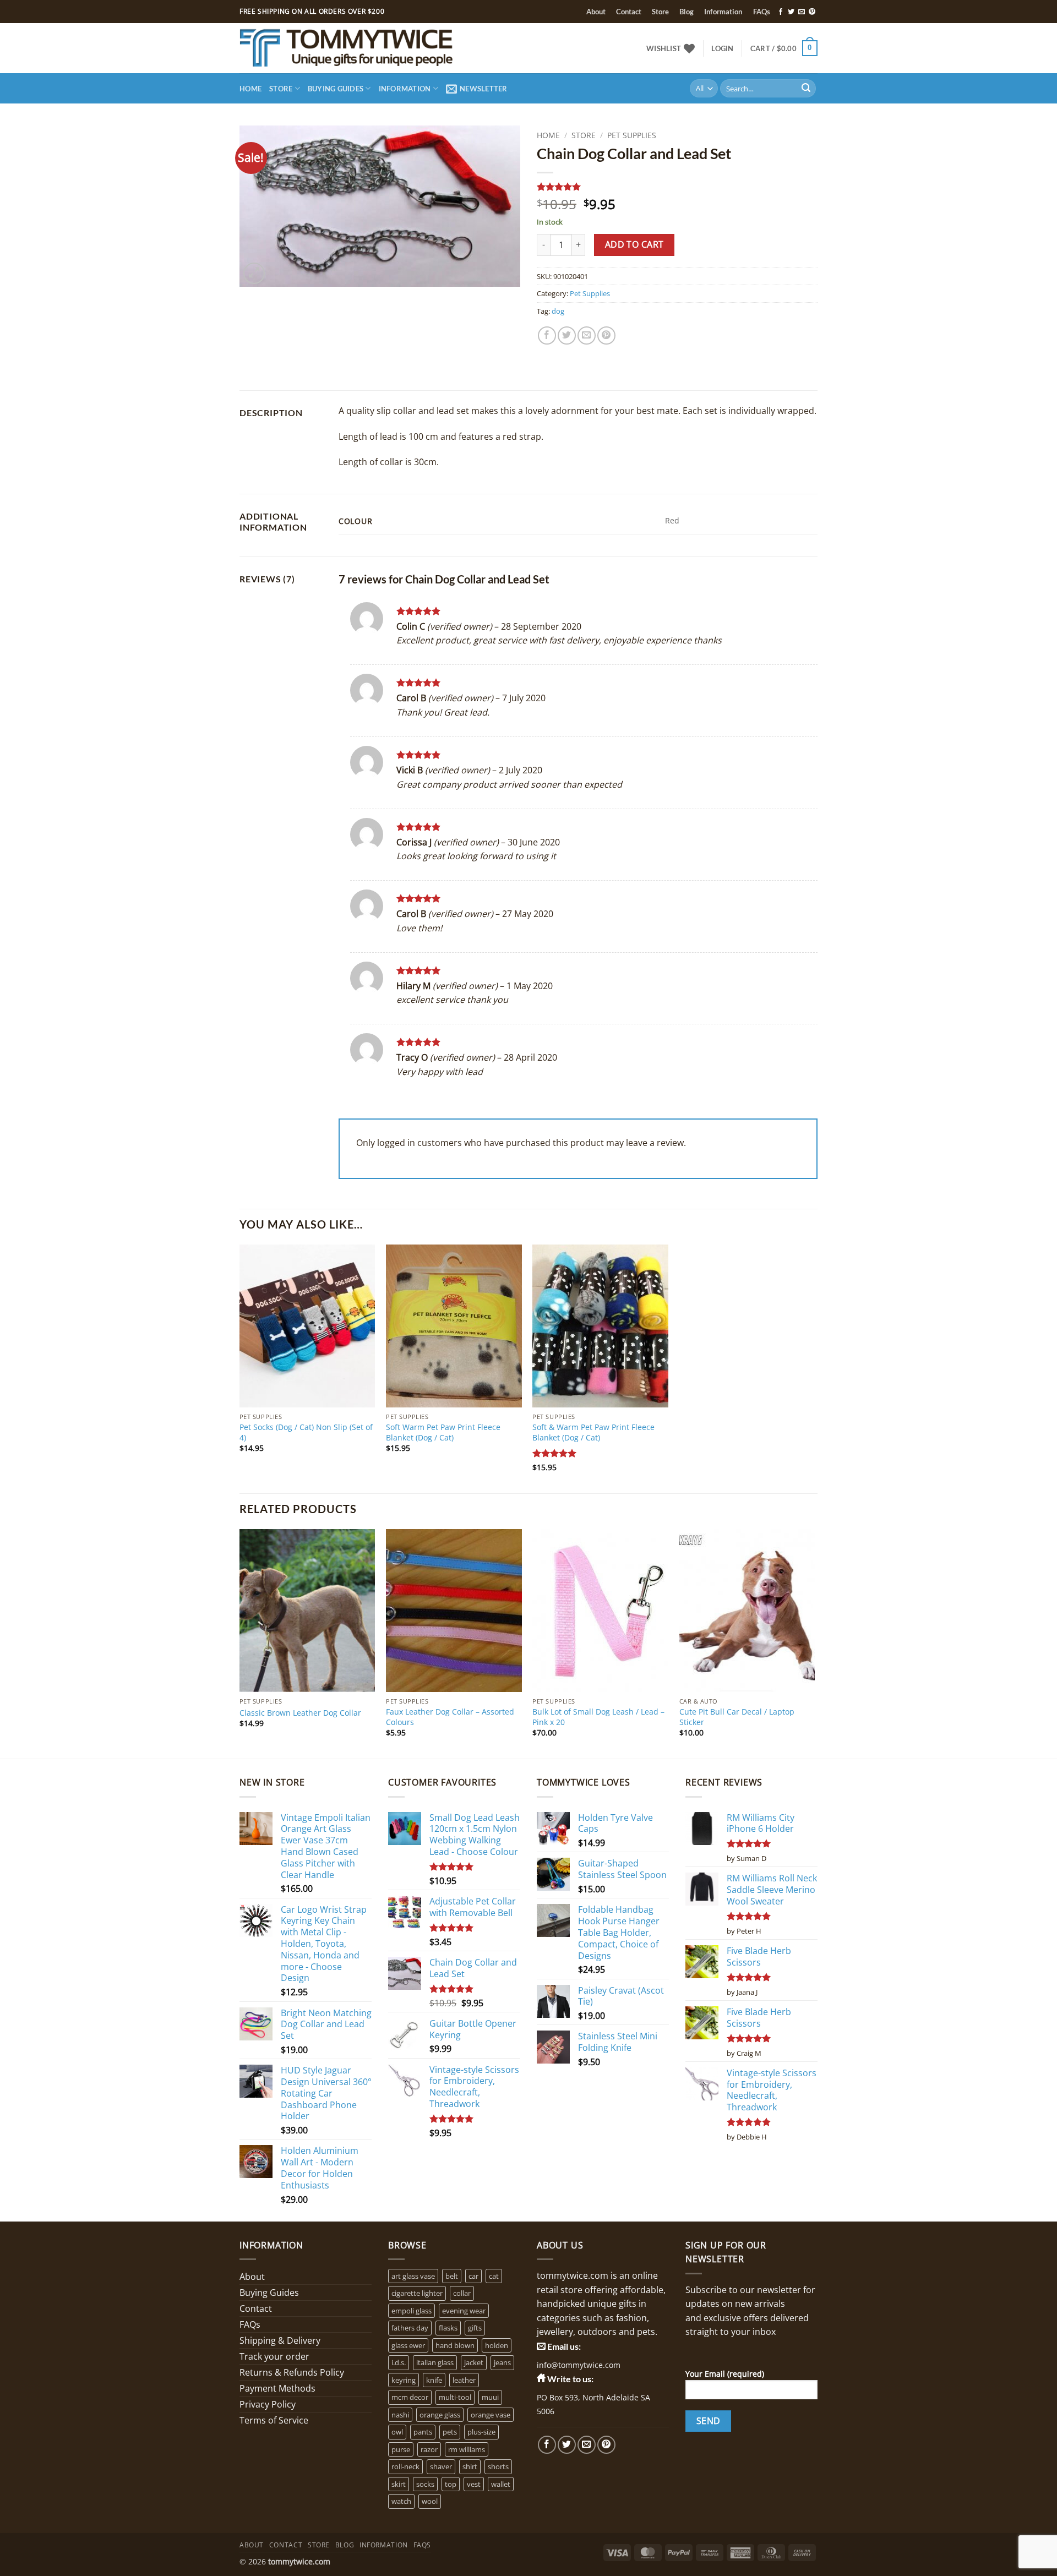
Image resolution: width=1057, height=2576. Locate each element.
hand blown (455, 2345)
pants (423, 2432)
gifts (475, 2328)
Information (723, 12)
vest (474, 2484)
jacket (474, 2362)
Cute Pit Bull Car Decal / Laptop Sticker (737, 1717)
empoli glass (412, 2311)
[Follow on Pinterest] (812, 12)
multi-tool (455, 2397)
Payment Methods (277, 2388)
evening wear (464, 2311)
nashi (400, 2415)
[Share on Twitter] (567, 335)
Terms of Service (274, 2420)
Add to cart (634, 244)
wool (430, 2501)
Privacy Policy (268, 2404)
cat (494, 2276)
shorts (498, 2466)
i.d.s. (399, 2362)
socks (425, 2484)
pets (450, 2432)
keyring (404, 2380)
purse (401, 2449)
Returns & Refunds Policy (292, 2372)
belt (452, 2276)
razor (429, 2449)
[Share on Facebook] (547, 335)
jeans (502, 2362)
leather (464, 2380)
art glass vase (413, 2276)
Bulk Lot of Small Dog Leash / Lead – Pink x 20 (598, 1717)
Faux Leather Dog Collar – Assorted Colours (450, 1717)
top (451, 2484)
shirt (470, 2466)
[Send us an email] (802, 12)
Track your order (274, 2356)
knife (434, 2380)
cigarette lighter (417, 2293)
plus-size (481, 2432)
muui (490, 2397)
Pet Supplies (632, 135)
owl (397, 2432)
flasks (448, 2328)
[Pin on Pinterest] (606, 335)
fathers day (410, 2328)
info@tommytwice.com (579, 2365)
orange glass (440, 2415)
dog (558, 311)
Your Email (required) (725, 2374)
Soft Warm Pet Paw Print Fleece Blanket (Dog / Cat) (443, 1432)
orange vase (491, 2415)
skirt (399, 2484)
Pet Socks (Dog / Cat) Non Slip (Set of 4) (306, 1432)
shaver (441, 2466)
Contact (629, 12)
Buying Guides (336, 89)
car (473, 2276)
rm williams (467, 2449)
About (596, 12)
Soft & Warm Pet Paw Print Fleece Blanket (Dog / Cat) (593, 1432)
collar (462, 2293)
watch (401, 2501)
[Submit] (806, 89)
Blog (686, 12)
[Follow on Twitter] (791, 12)
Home (250, 89)
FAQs (762, 12)
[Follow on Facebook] (781, 12)
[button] (722, 48)
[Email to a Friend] (587, 335)
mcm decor (410, 2397)
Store (660, 12)
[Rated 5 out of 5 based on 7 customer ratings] (677, 187)
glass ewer (408, 2345)
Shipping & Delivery (280, 2340)
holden (497, 2345)
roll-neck (405, 2466)
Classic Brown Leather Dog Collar (300, 1713)
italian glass (435, 2362)
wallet (501, 2484)
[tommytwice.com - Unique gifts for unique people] (378, 48)
